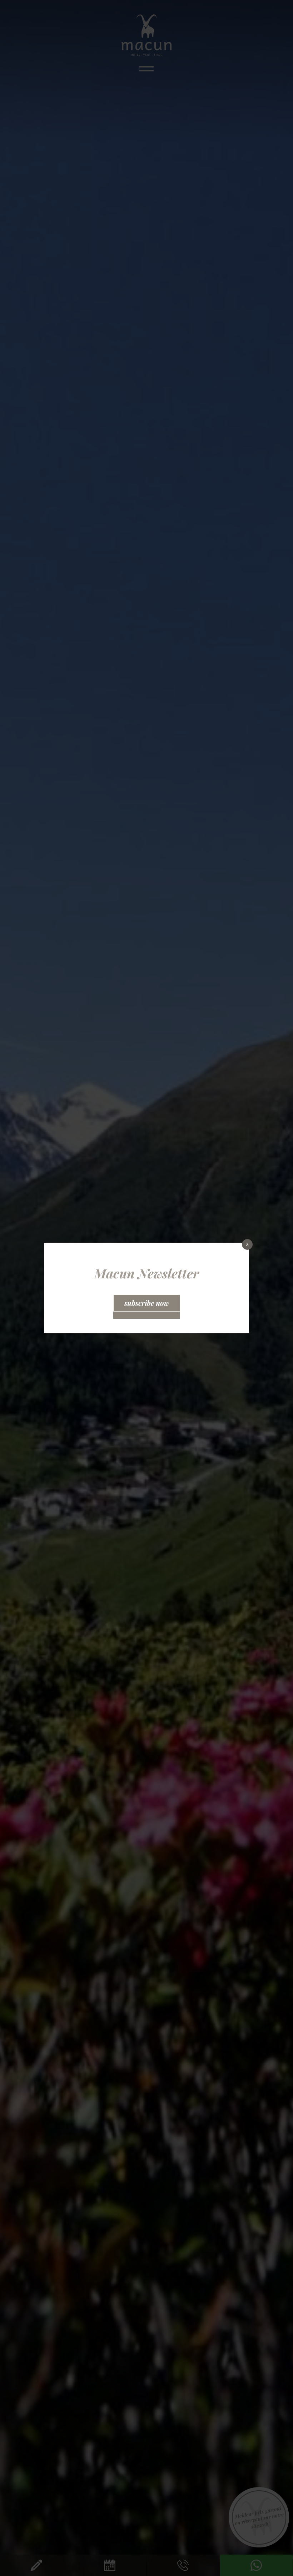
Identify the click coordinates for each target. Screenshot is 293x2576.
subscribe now (147, 1303)
